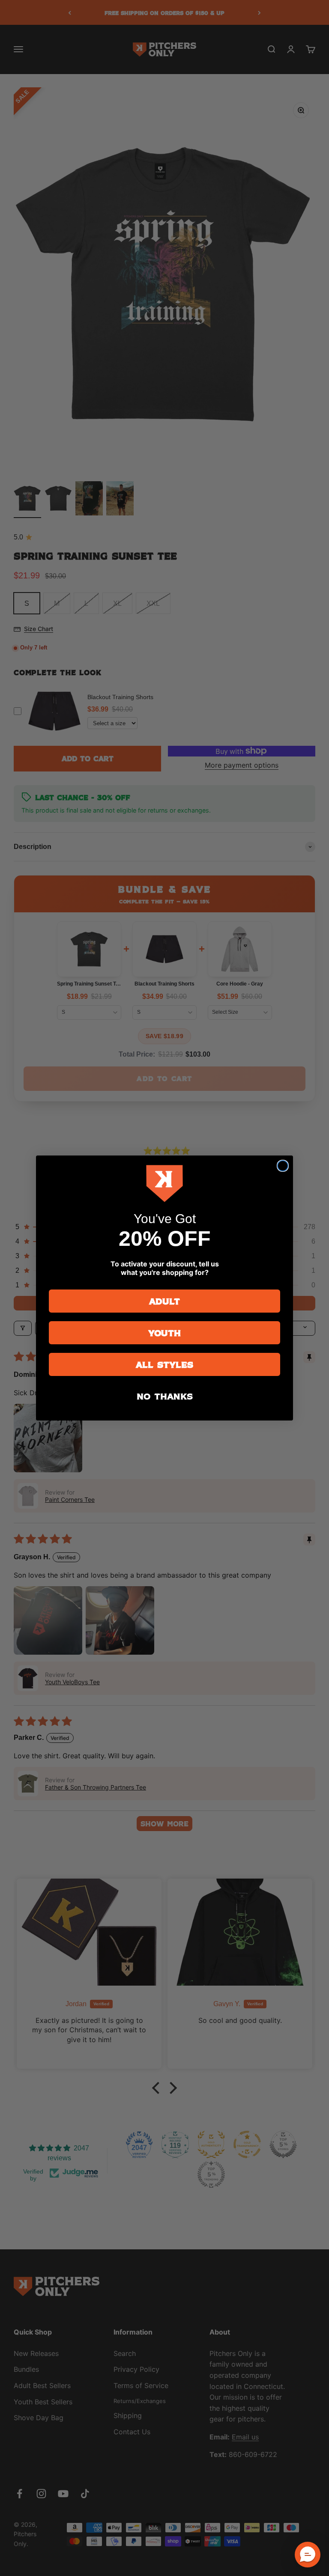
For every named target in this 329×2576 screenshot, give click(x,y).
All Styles (164, 1364)
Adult (164, 1301)
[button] (308, 2555)
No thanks (165, 1396)
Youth (164, 1333)
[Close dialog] (283, 1166)
